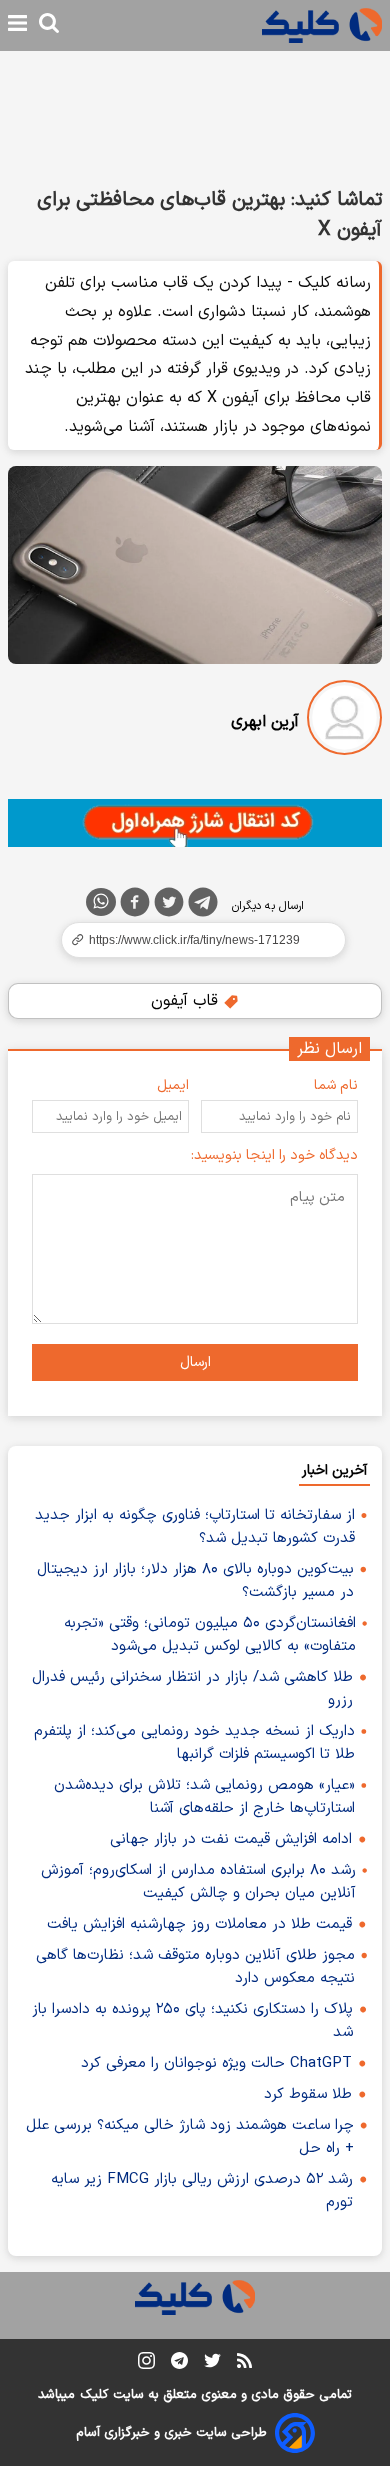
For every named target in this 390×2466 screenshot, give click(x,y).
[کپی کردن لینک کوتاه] (195, 940)
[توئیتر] (169, 906)
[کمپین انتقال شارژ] (195, 823)
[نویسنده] (344, 721)
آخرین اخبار (334, 1470)
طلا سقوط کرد (308, 2094)
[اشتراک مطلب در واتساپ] (101, 902)
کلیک (94, 2395)
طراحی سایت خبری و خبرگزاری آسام (171, 2433)
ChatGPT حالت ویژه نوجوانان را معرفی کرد (216, 2063)
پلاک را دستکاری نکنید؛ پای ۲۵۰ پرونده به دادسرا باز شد (192, 2021)
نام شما (336, 1085)
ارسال (195, 1362)
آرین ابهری (265, 722)
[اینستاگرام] (146, 2364)
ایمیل (173, 1085)
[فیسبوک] (135, 906)
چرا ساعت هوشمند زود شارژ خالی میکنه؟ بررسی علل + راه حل (190, 2137)
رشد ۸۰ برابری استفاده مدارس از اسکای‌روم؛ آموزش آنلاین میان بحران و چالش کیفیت (198, 1882)
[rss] (244, 2364)
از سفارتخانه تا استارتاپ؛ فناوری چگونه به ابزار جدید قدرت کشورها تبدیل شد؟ (195, 1527)
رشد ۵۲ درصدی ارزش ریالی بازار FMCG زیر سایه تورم (202, 2191)
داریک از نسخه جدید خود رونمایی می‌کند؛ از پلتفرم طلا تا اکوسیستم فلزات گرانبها (194, 1743)
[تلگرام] (203, 906)
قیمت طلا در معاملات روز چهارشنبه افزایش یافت (199, 1924)
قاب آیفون (187, 1001)
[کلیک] (322, 25)
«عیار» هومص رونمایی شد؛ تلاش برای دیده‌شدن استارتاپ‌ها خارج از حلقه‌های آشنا (204, 1797)
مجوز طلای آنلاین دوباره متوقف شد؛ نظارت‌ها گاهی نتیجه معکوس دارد (195, 1967)
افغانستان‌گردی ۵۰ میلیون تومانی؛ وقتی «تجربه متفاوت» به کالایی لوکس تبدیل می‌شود (210, 1635)
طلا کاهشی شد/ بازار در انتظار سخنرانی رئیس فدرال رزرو (192, 1689)
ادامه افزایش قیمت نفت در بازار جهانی (231, 1839)
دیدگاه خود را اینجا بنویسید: (274, 1155)
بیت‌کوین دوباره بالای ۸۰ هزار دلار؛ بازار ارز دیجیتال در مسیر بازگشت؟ (195, 1581)
